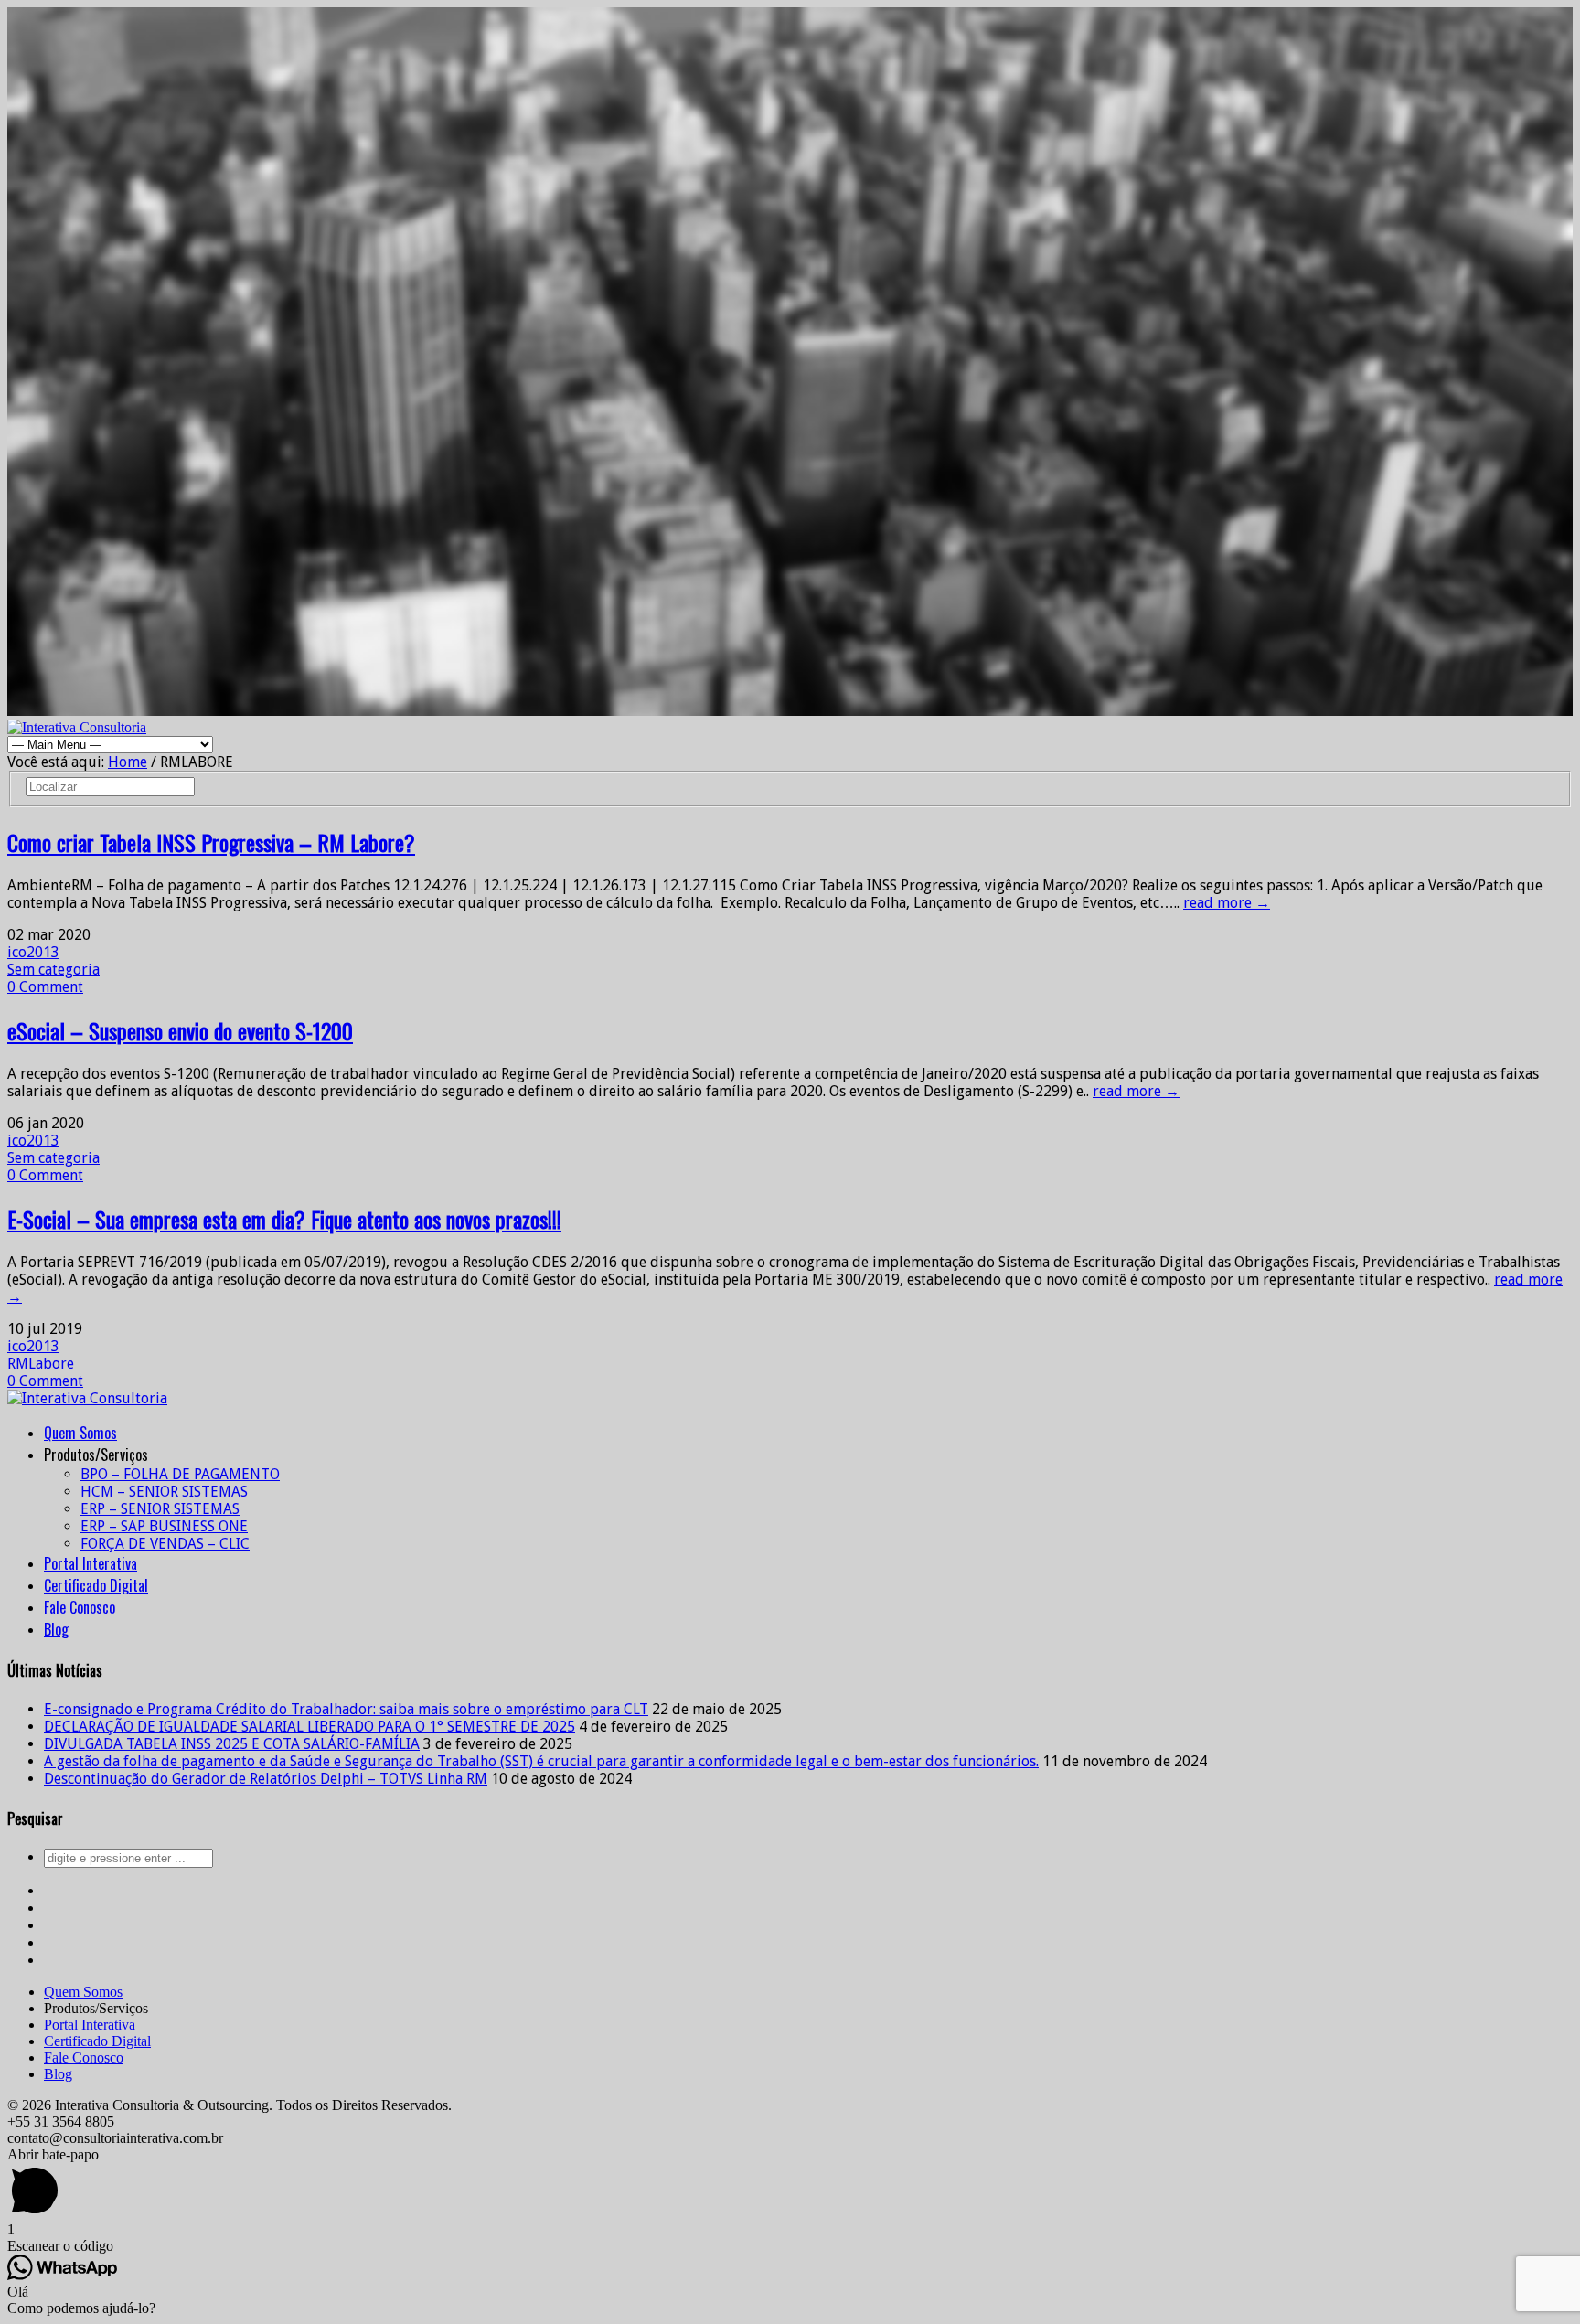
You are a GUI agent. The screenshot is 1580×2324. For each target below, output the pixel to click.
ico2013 (33, 952)
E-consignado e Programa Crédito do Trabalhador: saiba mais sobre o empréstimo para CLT (346, 1709)
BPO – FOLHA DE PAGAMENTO (180, 1474)
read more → (1227, 903)
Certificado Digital (96, 1585)
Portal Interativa (91, 1563)
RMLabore (41, 1364)
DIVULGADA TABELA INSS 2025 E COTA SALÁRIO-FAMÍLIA (232, 1744)
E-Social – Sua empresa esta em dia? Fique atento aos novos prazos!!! (284, 1219)
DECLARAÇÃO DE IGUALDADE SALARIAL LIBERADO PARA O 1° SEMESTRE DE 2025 (310, 1727)
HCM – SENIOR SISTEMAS (164, 1492)
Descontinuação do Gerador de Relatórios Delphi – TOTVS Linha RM (266, 1779)
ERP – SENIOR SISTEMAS (160, 1509)
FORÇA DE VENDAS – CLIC (165, 1544)
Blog (56, 1629)
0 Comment (45, 987)
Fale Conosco (80, 1607)
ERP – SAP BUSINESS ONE (164, 1526)
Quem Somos (80, 1433)
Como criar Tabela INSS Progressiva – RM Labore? (211, 842)
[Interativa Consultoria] (77, 727)
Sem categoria (53, 970)
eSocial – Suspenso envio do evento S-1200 (180, 1030)
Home (128, 762)
